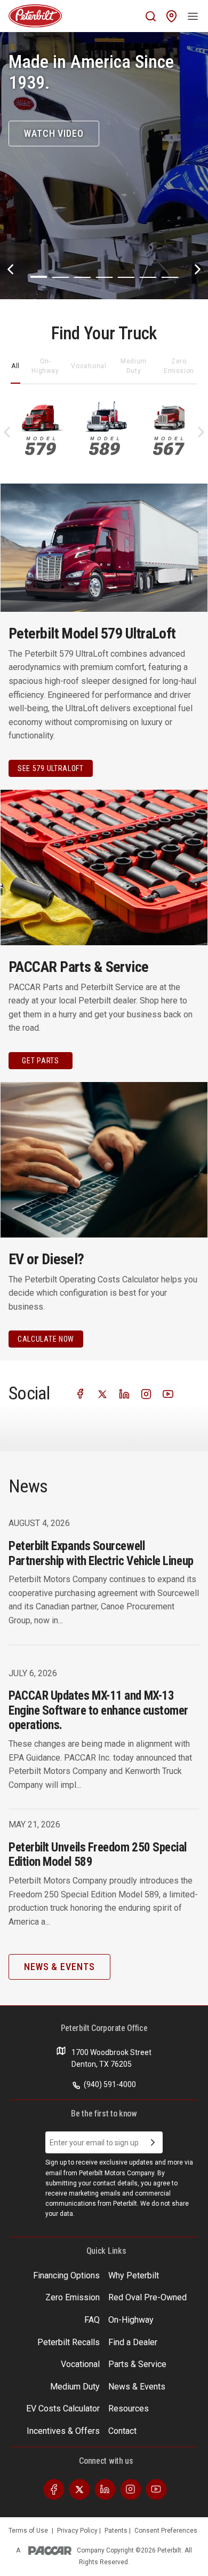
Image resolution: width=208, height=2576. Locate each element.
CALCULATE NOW (46, 1339)
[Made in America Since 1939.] (104, 166)
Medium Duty (134, 366)
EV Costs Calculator (63, 2408)
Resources (129, 2408)
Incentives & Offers (63, 2431)
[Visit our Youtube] (168, 1393)
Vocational (89, 366)
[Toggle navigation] (193, 16)
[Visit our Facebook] (81, 1393)
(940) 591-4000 (109, 2084)
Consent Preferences (166, 2531)
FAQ (92, 2320)
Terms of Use (28, 2531)
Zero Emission (179, 366)
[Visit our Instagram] (146, 1393)
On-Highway (45, 366)
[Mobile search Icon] (151, 16)
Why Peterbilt (134, 2275)
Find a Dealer (133, 2342)
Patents (117, 2531)
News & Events (137, 2387)
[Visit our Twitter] (102, 1393)
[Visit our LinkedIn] (124, 1393)
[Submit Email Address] (153, 2143)
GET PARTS (40, 1061)
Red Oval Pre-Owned (147, 2297)
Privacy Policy (78, 2531)
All (15, 366)
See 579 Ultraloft (51, 768)
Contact (122, 2431)
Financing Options (66, 2275)
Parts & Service (137, 2364)
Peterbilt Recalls (69, 2342)
